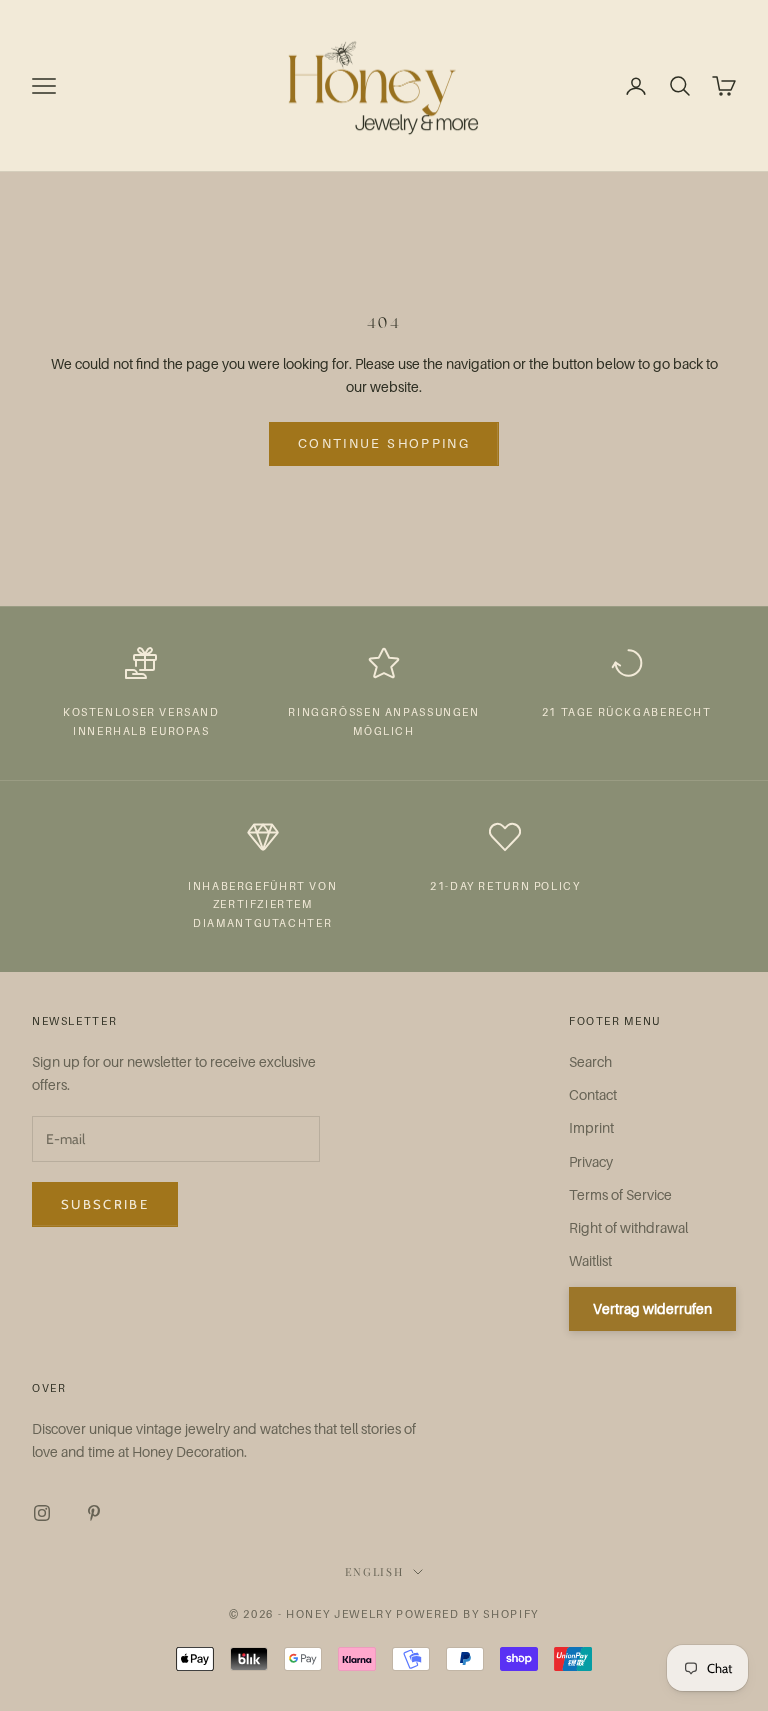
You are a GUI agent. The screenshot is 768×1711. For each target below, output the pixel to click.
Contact (593, 1094)
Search (590, 1061)
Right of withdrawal (628, 1227)
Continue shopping (384, 443)
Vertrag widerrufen (652, 1308)
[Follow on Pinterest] (94, 1513)
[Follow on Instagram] (42, 1513)
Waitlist (590, 1260)
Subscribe (105, 1204)
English (374, 1571)
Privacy (591, 1161)
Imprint (591, 1127)
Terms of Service (620, 1194)
